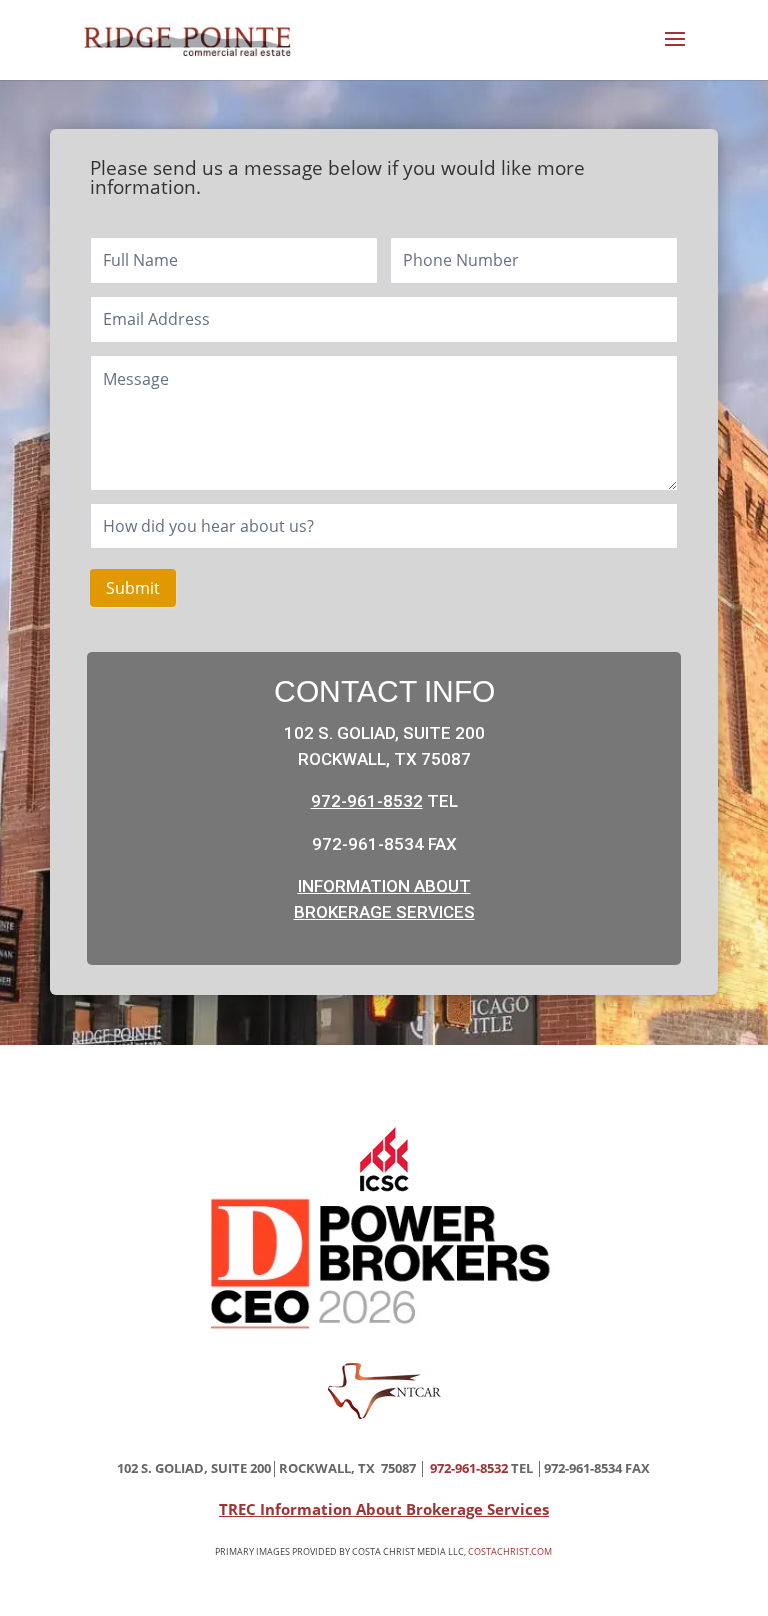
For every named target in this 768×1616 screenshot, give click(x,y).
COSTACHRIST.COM (510, 1551)
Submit (133, 588)
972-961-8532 (367, 801)
